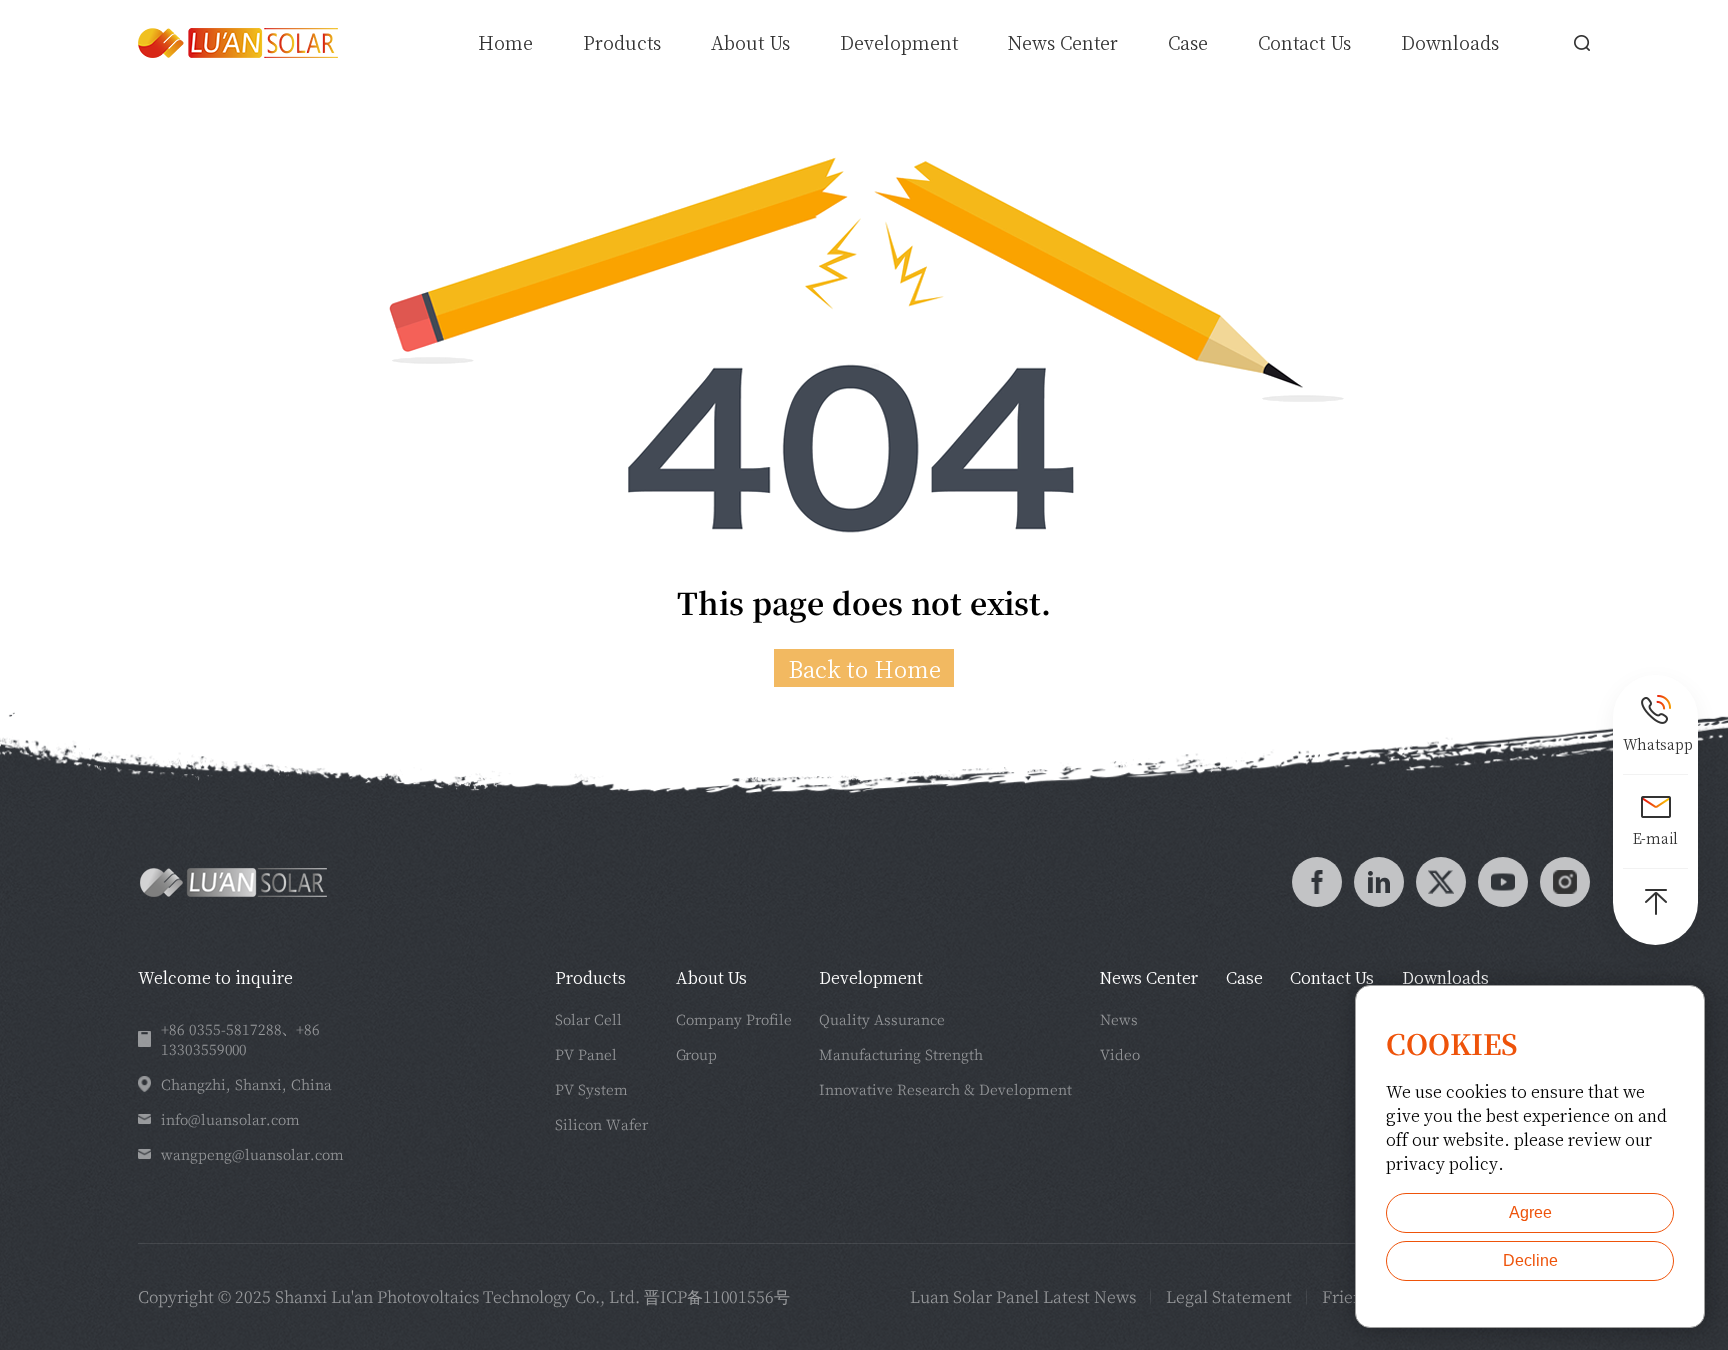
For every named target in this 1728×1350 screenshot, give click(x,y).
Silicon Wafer (601, 1124)
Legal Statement (1229, 1296)
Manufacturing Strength (901, 1054)
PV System (591, 1089)
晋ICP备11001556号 (717, 1296)
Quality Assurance (882, 1019)
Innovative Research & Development (945, 1089)
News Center (1063, 42)
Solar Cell (588, 1019)
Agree (1530, 1212)
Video (1120, 1054)
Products (590, 977)
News (1119, 1019)
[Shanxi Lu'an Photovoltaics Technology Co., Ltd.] (238, 43)
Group (696, 1054)
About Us (750, 42)
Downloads (1450, 42)
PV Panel (586, 1054)
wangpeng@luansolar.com (252, 1154)
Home (505, 42)
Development (899, 42)
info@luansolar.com (230, 1119)
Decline (1530, 1260)
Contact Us (1304, 42)
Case (1188, 42)
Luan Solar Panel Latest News (1023, 1296)
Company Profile (734, 1019)
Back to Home (864, 668)
